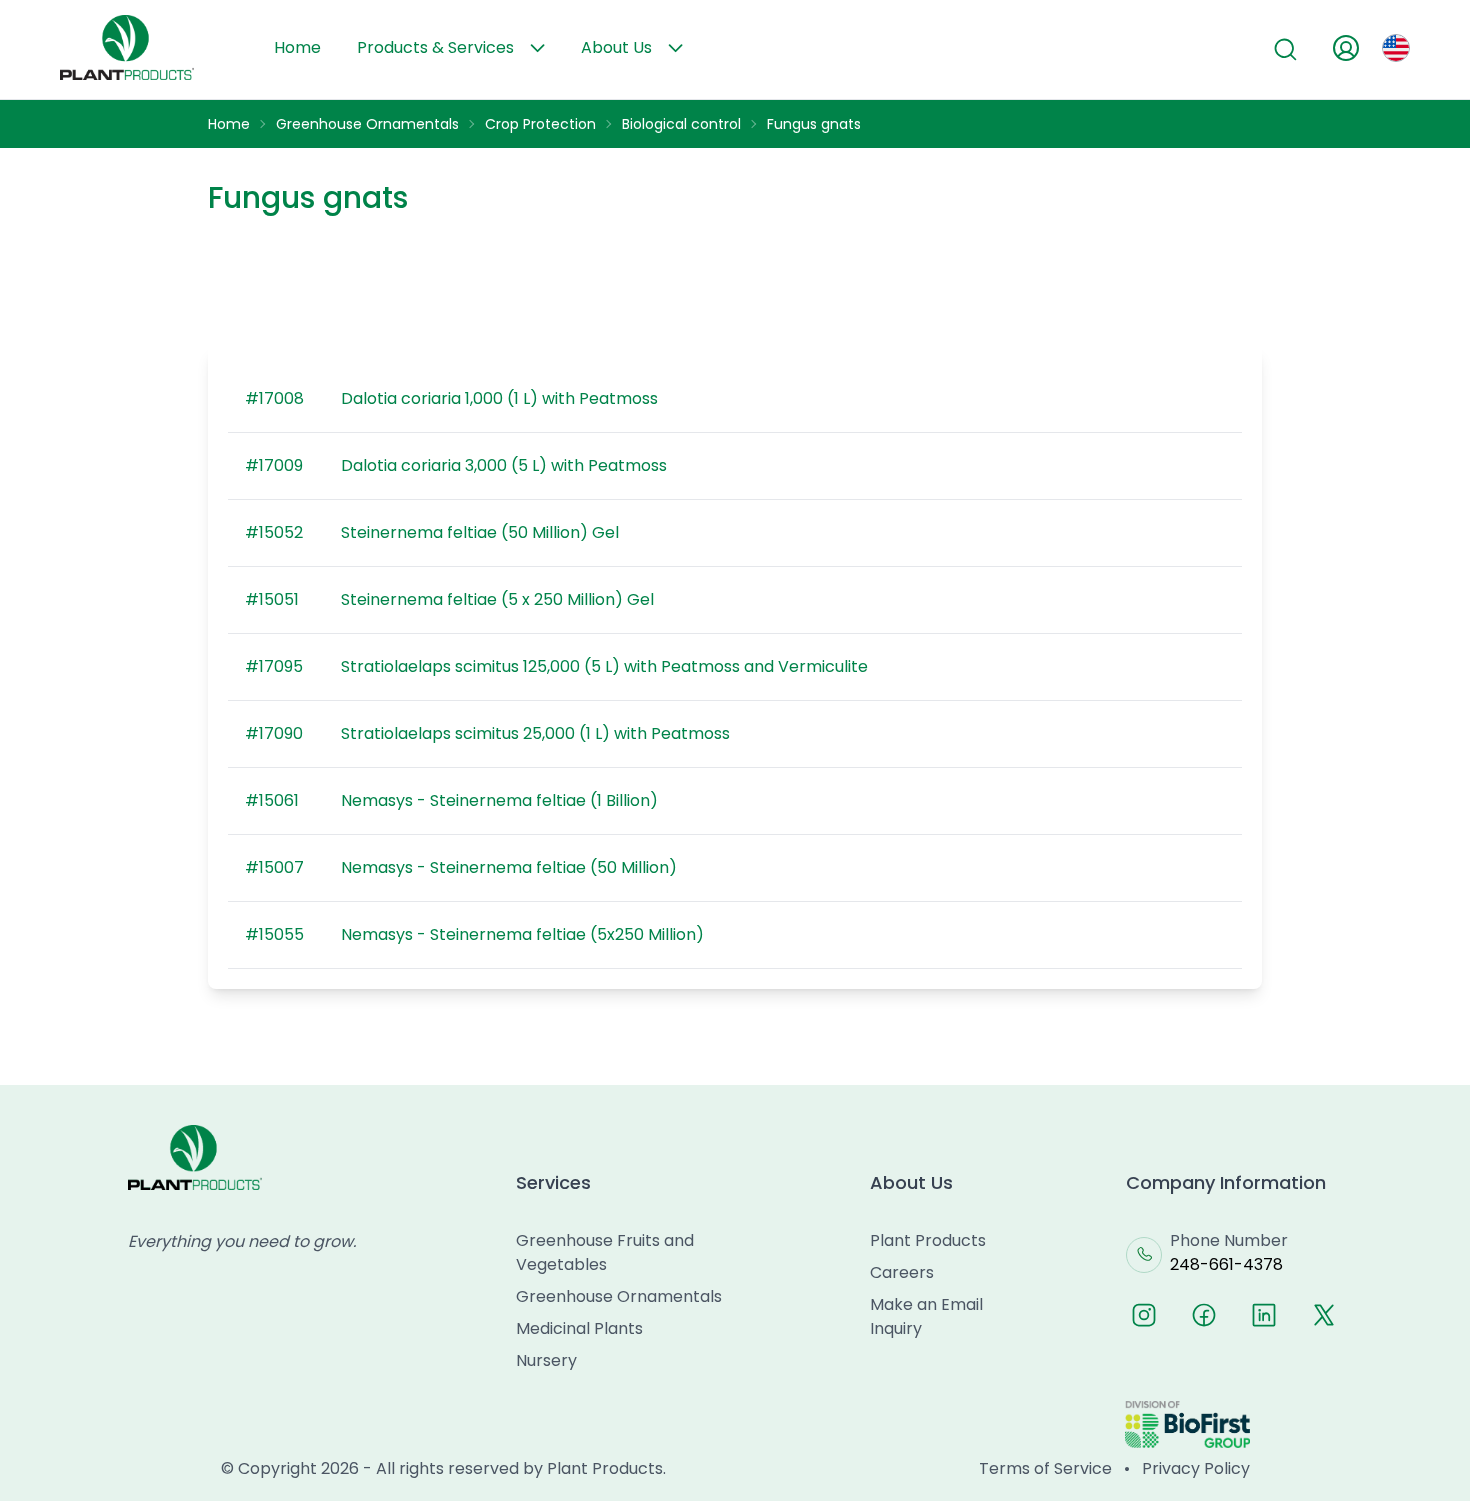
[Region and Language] (1396, 48)
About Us (616, 47)
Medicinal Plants (579, 1328)
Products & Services (435, 47)
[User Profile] (1346, 48)
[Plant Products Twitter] (1324, 1315)
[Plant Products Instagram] (1144, 1315)
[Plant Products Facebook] (1204, 1315)
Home (297, 47)
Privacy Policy (1196, 1468)
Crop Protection (540, 124)
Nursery (546, 1360)
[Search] (1286, 50)
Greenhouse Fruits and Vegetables (605, 1252)
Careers (902, 1272)
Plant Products (928, 1240)
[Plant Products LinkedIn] (1264, 1315)
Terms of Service (1045, 1468)
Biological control (681, 124)
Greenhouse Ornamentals (367, 124)
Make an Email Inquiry (926, 1316)
